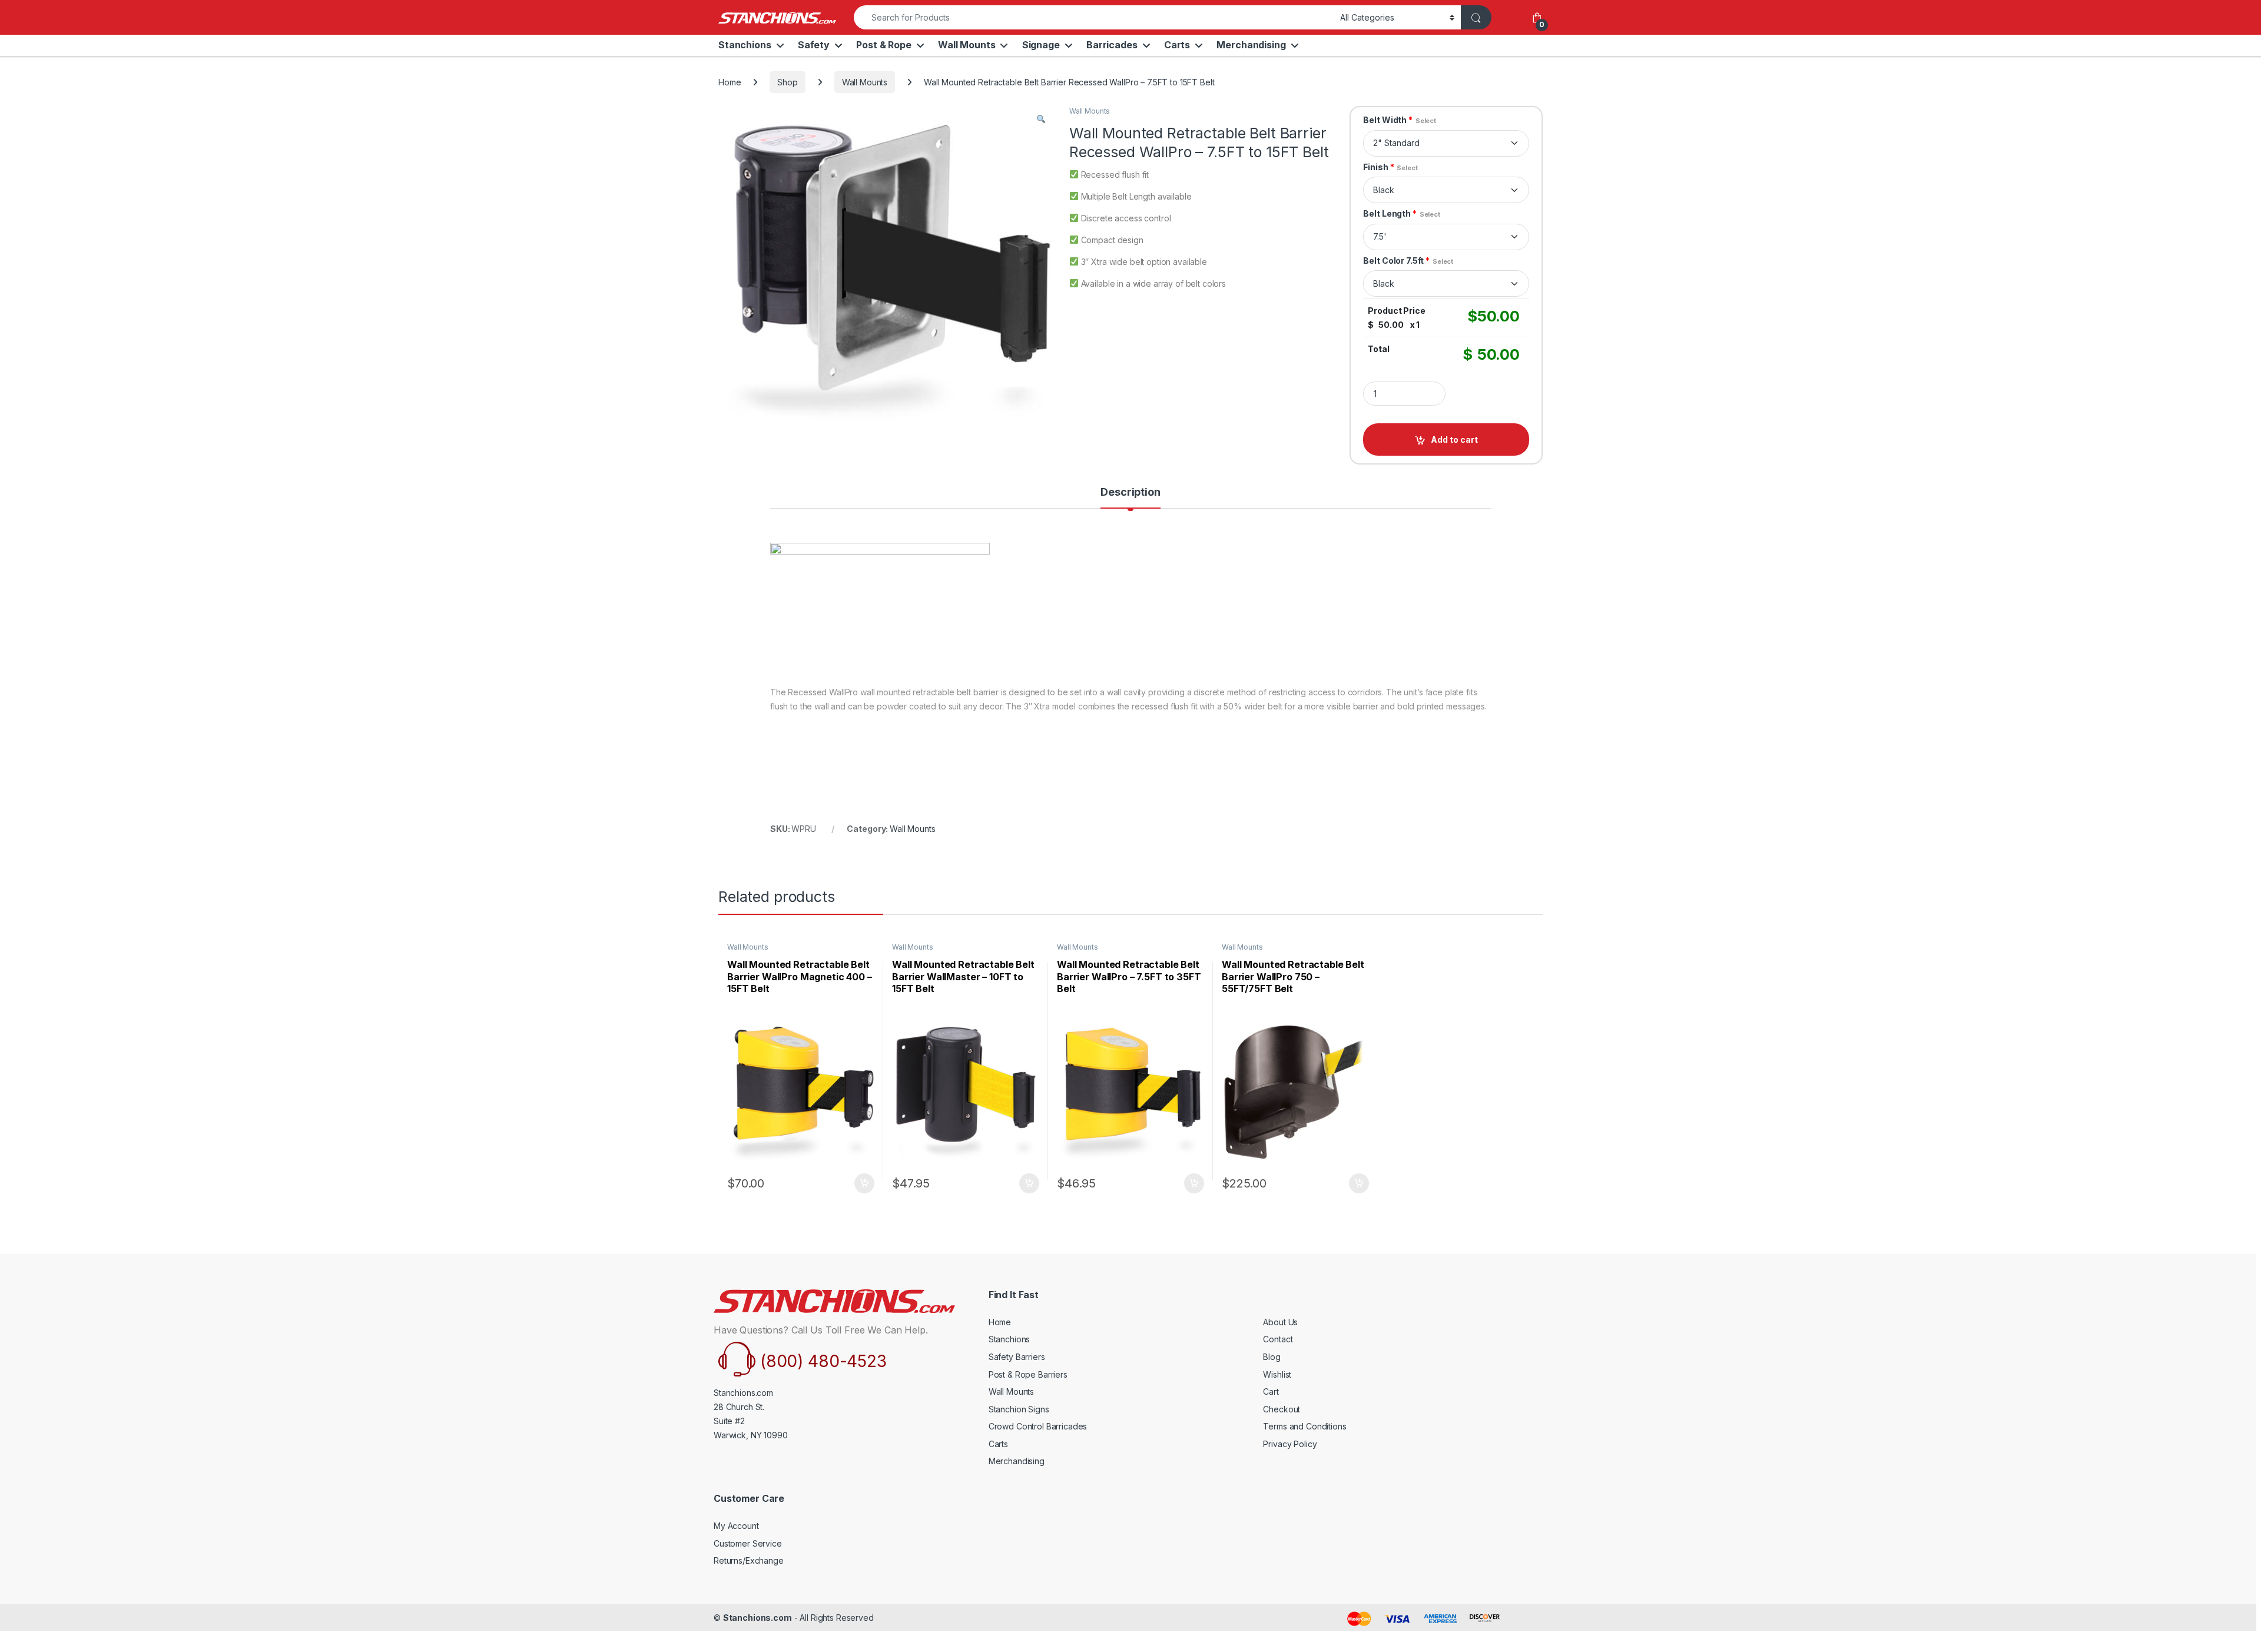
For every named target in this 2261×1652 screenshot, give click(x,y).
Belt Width (1400, 120)
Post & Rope (883, 45)
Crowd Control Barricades (1038, 1426)
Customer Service (748, 1543)
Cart (1271, 1391)
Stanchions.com (757, 1618)
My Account (736, 1526)
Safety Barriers (1017, 1357)
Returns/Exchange (749, 1560)
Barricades (1112, 45)
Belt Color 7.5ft (1408, 261)
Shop (787, 82)
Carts (1177, 45)
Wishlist (1277, 1374)
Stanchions (745, 45)
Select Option (862, 1183)
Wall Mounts (967, 45)
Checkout (1282, 1409)
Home (730, 82)
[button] (1041, 119)
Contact (1278, 1339)
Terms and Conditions (1304, 1426)
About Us (1280, 1322)
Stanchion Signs (1019, 1409)
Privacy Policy (1290, 1444)
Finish (1390, 167)
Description (1130, 492)
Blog (1272, 1357)
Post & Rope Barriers (1028, 1374)
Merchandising (1251, 45)
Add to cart (1454, 439)
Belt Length (1401, 213)
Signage (1041, 45)
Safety (814, 45)
